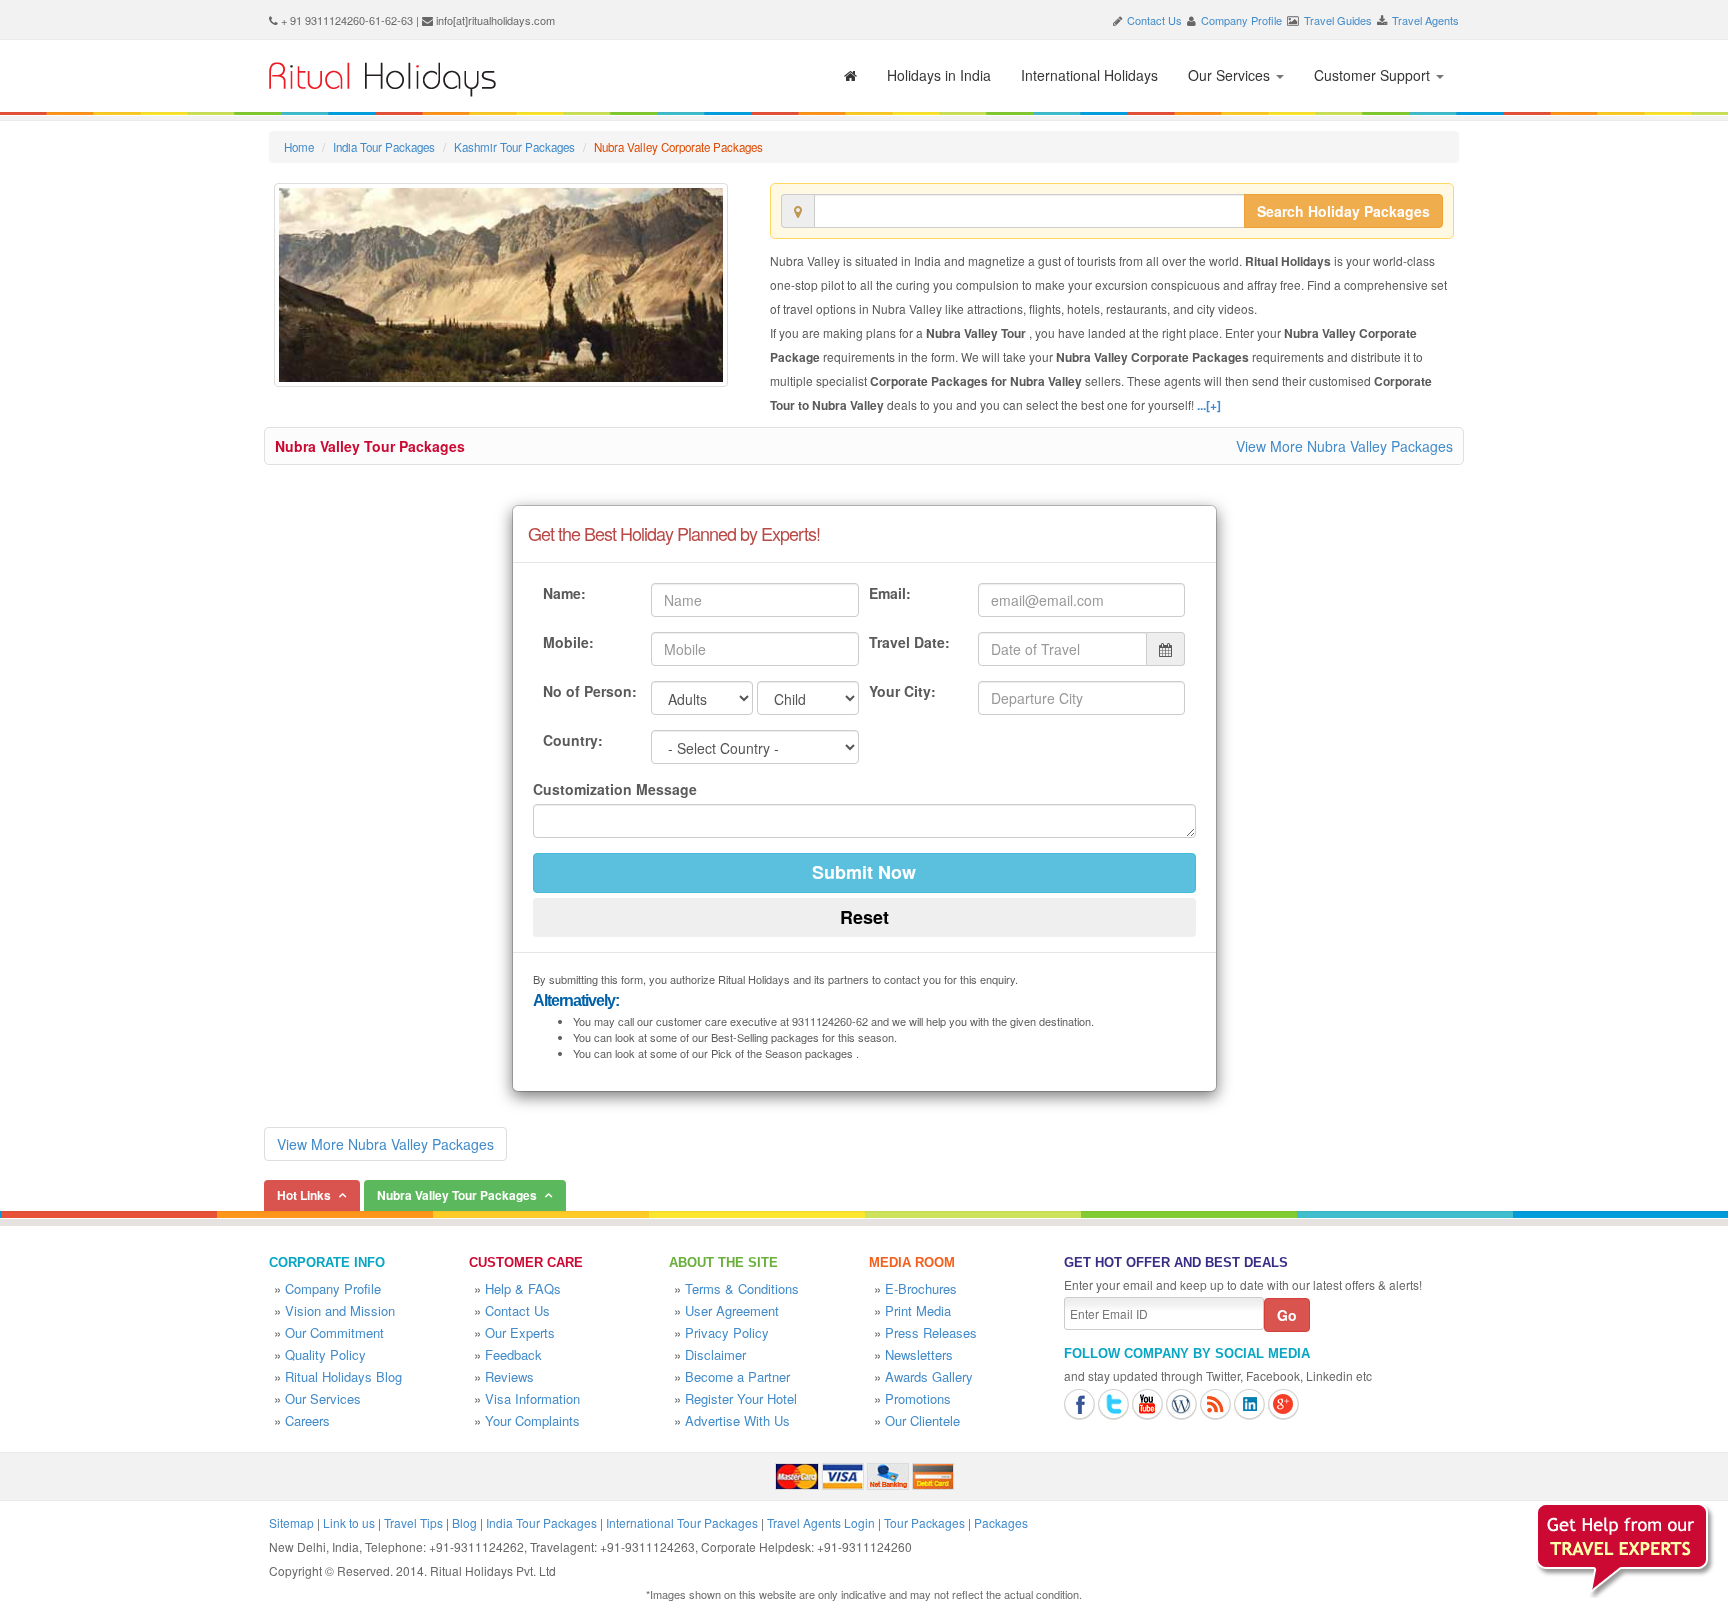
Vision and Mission (340, 1310)
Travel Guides (1338, 20)
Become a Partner (737, 1376)
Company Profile (1241, 20)
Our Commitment (334, 1332)
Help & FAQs (523, 1288)
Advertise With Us (737, 1420)
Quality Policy (325, 1354)
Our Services (1231, 75)
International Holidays (1089, 75)
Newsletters (919, 1354)
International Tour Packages (682, 1522)
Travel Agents (1425, 20)
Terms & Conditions (742, 1288)
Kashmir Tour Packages (514, 147)
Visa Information (532, 1398)
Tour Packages (924, 1522)
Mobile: (568, 642)
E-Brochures (921, 1288)
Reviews (509, 1376)
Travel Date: (909, 642)
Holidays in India (939, 75)
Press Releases (931, 1332)
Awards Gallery (929, 1376)
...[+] (1209, 405)
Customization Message (615, 789)
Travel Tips (413, 1522)
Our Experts (520, 1332)
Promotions (918, 1398)
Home (299, 147)
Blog (464, 1522)
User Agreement (732, 1310)
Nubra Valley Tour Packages (370, 446)
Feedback (513, 1354)
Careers (307, 1420)
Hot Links (304, 1195)
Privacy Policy (727, 1332)
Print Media (918, 1310)
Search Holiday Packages (1343, 211)
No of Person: (590, 691)
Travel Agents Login (821, 1522)
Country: (573, 740)
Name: (564, 593)
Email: (890, 593)
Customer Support (1374, 75)
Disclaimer (715, 1354)
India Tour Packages (384, 147)
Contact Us (1154, 20)
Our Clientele (922, 1420)
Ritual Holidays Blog (343, 1376)
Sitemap (291, 1522)
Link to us (349, 1522)
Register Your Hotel (741, 1398)
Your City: (902, 691)
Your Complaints (532, 1420)
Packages (1001, 1522)
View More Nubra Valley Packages (1344, 446)
